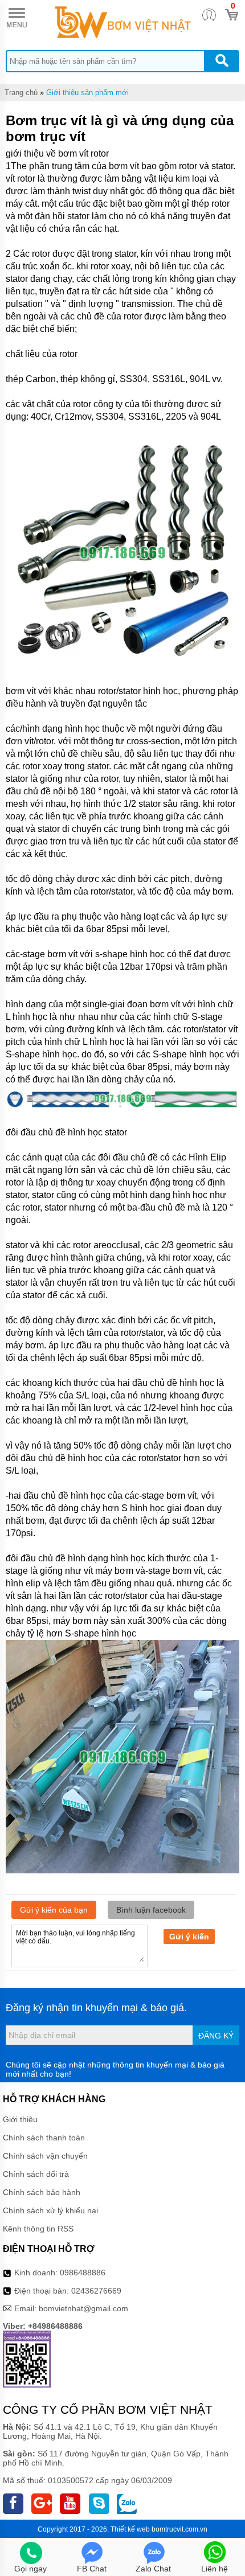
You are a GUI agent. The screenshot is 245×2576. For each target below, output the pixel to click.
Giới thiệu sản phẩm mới (87, 93)
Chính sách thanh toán (44, 2138)
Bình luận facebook (151, 1910)
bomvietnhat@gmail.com (83, 2308)
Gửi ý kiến (189, 1937)
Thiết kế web (130, 2529)
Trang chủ (21, 93)
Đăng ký (216, 2036)
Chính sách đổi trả (36, 2174)
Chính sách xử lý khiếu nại (50, 2210)
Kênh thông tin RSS (38, 2229)
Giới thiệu (20, 2119)
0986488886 (83, 2273)
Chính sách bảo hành (42, 2192)
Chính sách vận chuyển (45, 2156)
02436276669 (96, 2291)
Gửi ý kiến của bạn (54, 1910)
